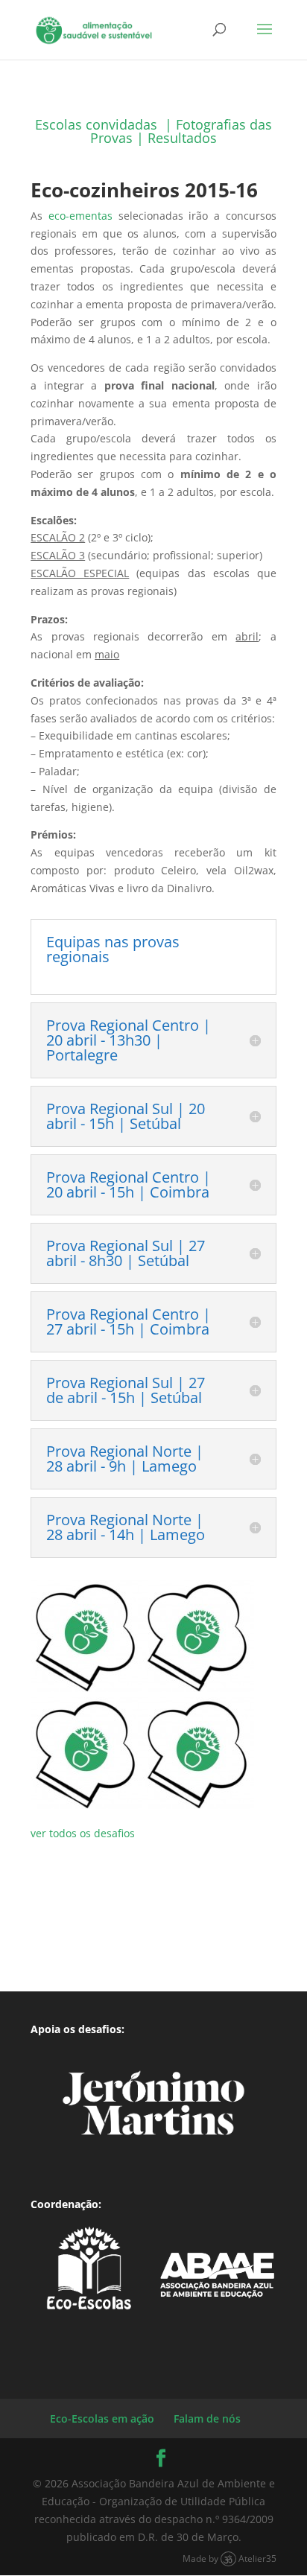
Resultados (182, 138)
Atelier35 (257, 2558)
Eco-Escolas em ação (102, 2418)
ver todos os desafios (83, 1833)
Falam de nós (207, 2418)
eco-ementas (83, 216)
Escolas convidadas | (105, 124)
